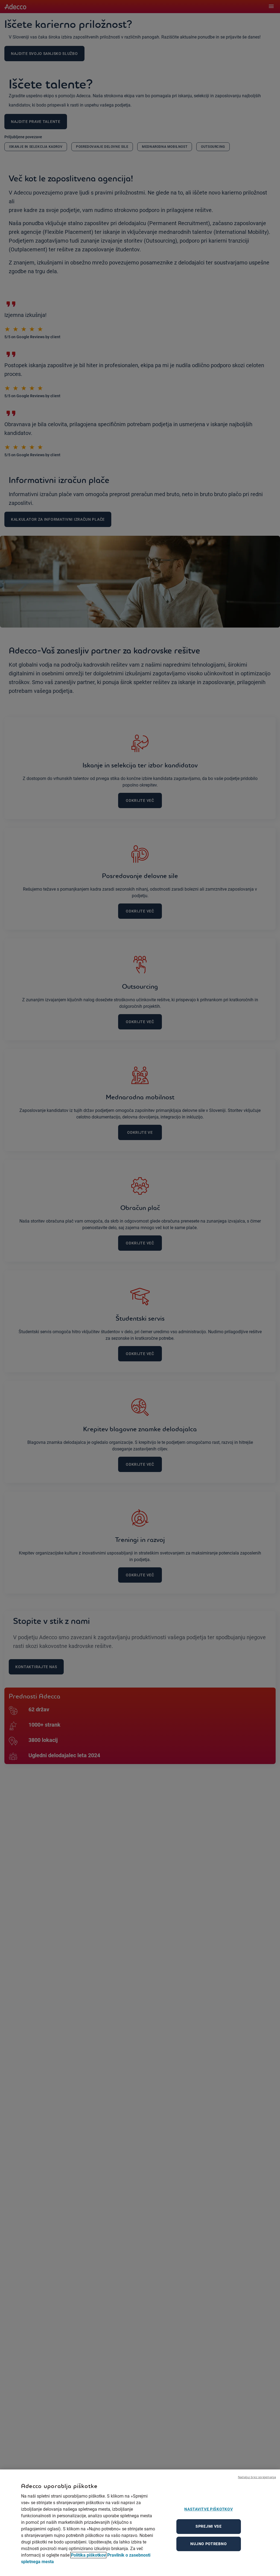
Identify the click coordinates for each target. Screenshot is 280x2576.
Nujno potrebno (208, 2544)
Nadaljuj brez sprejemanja (257, 2477)
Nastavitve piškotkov (208, 2509)
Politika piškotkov (88, 2555)
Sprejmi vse (209, 2526)
